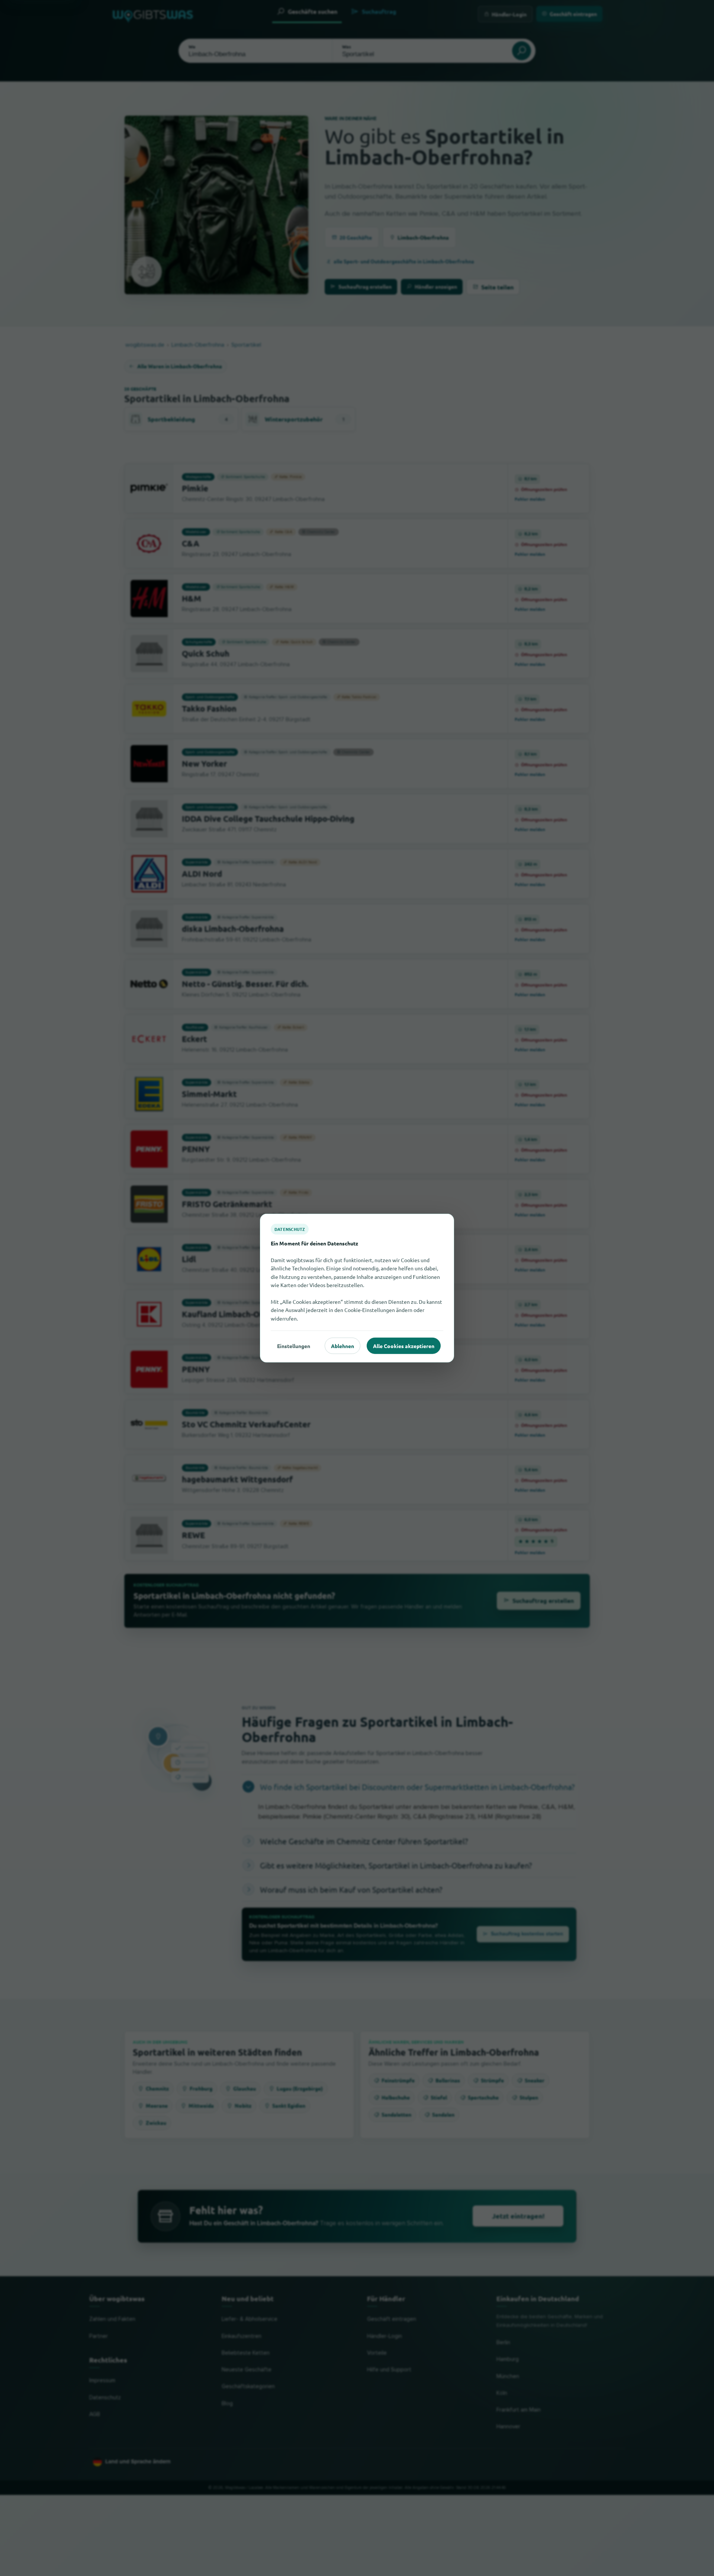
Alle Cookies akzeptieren (404, 1345)
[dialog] (357, 1288)
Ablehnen (342, 1345)
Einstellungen (294, 1345)
